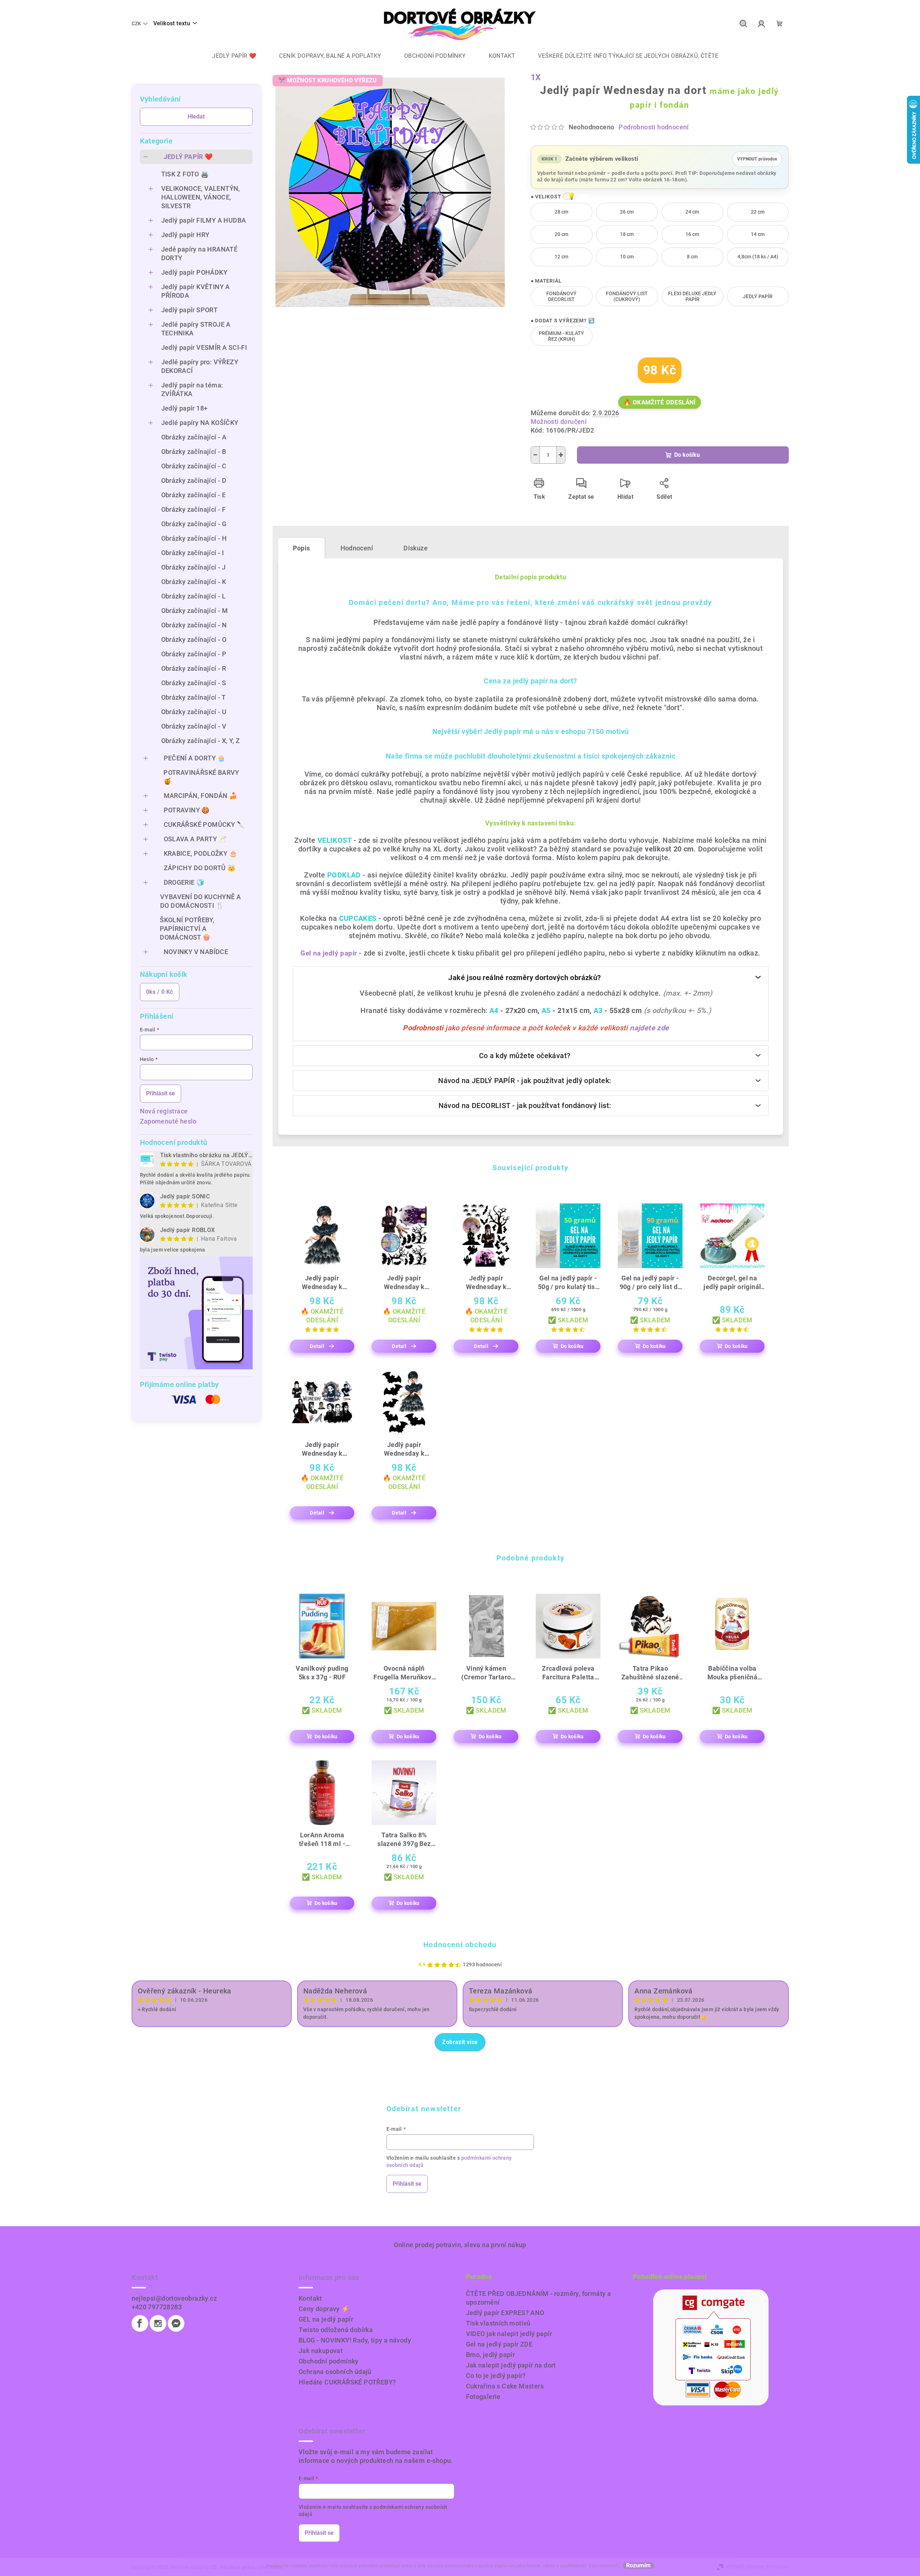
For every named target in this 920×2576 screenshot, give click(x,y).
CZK (136, 23)
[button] (568, 196)
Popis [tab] (301, 548)
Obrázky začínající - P (194, 654)
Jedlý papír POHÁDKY (194, 272)
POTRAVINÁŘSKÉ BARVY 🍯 (201, 777)
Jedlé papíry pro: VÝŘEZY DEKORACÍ (200, 366)
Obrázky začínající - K (194, 582)
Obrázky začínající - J (194, 567)
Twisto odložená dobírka (336, 2330)
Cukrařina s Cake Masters (505, 2386)
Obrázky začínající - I (193, 553)
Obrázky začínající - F (194, 509)
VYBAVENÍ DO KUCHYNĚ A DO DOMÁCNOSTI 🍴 (200, 901)
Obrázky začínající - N (194, 625)
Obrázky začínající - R (194, 668)
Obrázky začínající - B (194, 452)
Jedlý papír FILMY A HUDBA (204, 220)
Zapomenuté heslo (168, 1121)
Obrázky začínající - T (194, 697)
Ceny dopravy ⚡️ (324, 2309)
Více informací (604, 2566)
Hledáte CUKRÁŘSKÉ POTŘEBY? (347, 2382)
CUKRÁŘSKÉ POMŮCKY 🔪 (204, 825)
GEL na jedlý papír (326, 2319)
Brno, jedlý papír (491, 2355)
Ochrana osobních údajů (335, 2372)
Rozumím (638, 2566)
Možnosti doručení (559, 422)
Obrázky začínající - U (194, 712)
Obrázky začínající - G (194, 524)
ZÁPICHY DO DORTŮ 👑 (200, 868)
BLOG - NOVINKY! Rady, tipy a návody (355, 2340)
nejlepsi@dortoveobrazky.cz (174, 2298)
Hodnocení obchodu (460, 1945)
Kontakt (310, 2298)
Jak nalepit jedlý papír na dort (511, 2365)
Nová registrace (164, 1111)
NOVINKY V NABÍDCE (196, 952)
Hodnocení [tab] (357, 548)
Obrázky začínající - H (194, 538)
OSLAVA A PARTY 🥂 (195, 839)
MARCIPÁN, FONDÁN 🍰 (201, 796)
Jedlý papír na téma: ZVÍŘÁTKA (192, 389)
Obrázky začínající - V (194, 726)
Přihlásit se (161, 1093)
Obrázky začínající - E (194, 495)
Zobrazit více (460, 2042)
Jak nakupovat (321, 2351)
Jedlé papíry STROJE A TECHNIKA (196, 329)
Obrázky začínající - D (194, 480)
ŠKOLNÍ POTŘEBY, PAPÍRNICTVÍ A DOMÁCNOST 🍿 (187, 929)
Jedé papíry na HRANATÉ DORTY (200, 254)
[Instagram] (158, 2323)
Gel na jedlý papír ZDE (499, 2344)
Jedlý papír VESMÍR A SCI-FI (204, 347)
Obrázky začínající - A (194, 437)
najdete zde (649, 1028)
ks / (160, 992)
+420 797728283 (157, 2307)
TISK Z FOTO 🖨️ (185, 174)
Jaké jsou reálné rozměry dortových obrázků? (525, 978)
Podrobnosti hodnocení (654, 127)
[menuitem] (229, 56)
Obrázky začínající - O (194, 639)
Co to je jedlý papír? (496, 2376)
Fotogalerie (483, 2397)
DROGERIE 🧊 (184, 882)
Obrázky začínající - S (194, 683)
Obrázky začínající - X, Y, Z (201, 741)
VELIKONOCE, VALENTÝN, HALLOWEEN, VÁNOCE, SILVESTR (201, 197)
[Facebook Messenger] (176, 2323)
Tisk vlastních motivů (498, 2323)
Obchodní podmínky (329, 2361)
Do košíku (687, 455)
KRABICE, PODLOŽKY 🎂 (201, 853)
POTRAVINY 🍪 (187, 810)
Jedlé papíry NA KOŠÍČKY (200, 423)
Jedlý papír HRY (185, 235)
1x (536, 78)
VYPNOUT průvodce (757, 157)
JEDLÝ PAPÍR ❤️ (188, 157)
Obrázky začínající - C (194, 466)
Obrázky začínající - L (194, 596)
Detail (317, 1346)
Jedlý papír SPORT (190, 310)
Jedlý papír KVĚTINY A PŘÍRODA (196, 291)
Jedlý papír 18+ (185, 408)
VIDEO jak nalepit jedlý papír (509, 2334)
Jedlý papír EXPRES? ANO (505, 2313)
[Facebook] (140, 2323)
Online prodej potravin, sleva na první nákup (460, 2245)
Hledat (196, 117)
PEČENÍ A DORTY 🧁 (195, 758)
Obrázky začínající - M (195, 611)
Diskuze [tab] (416, 548)
